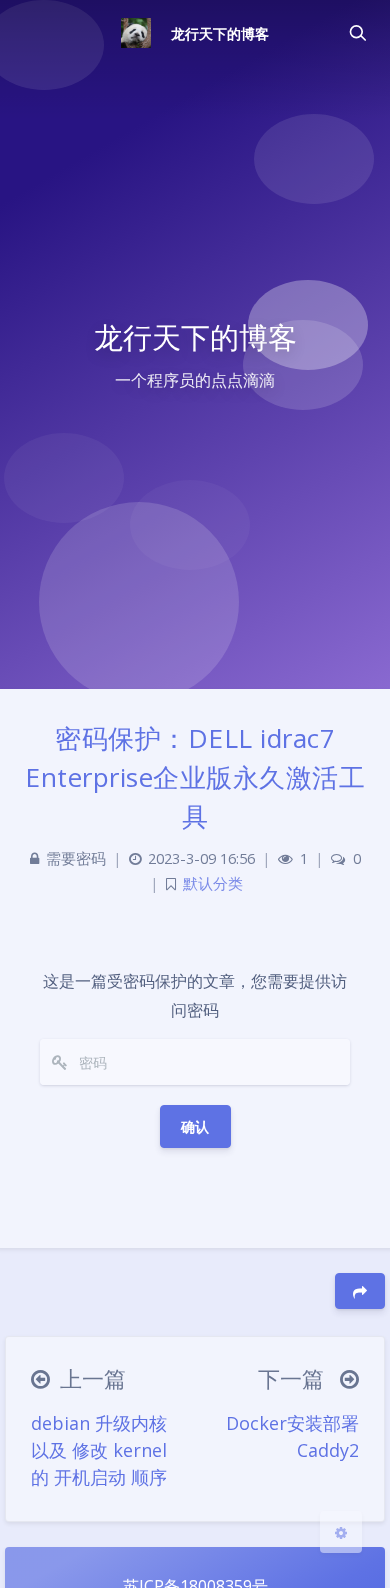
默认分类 (213, 883)
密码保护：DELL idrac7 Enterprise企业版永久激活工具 (195, 777)
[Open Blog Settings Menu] (341, 1532)
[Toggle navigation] (357, 33)
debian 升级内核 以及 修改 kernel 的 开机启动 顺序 (99, 1450)
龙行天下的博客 (220, 33)
